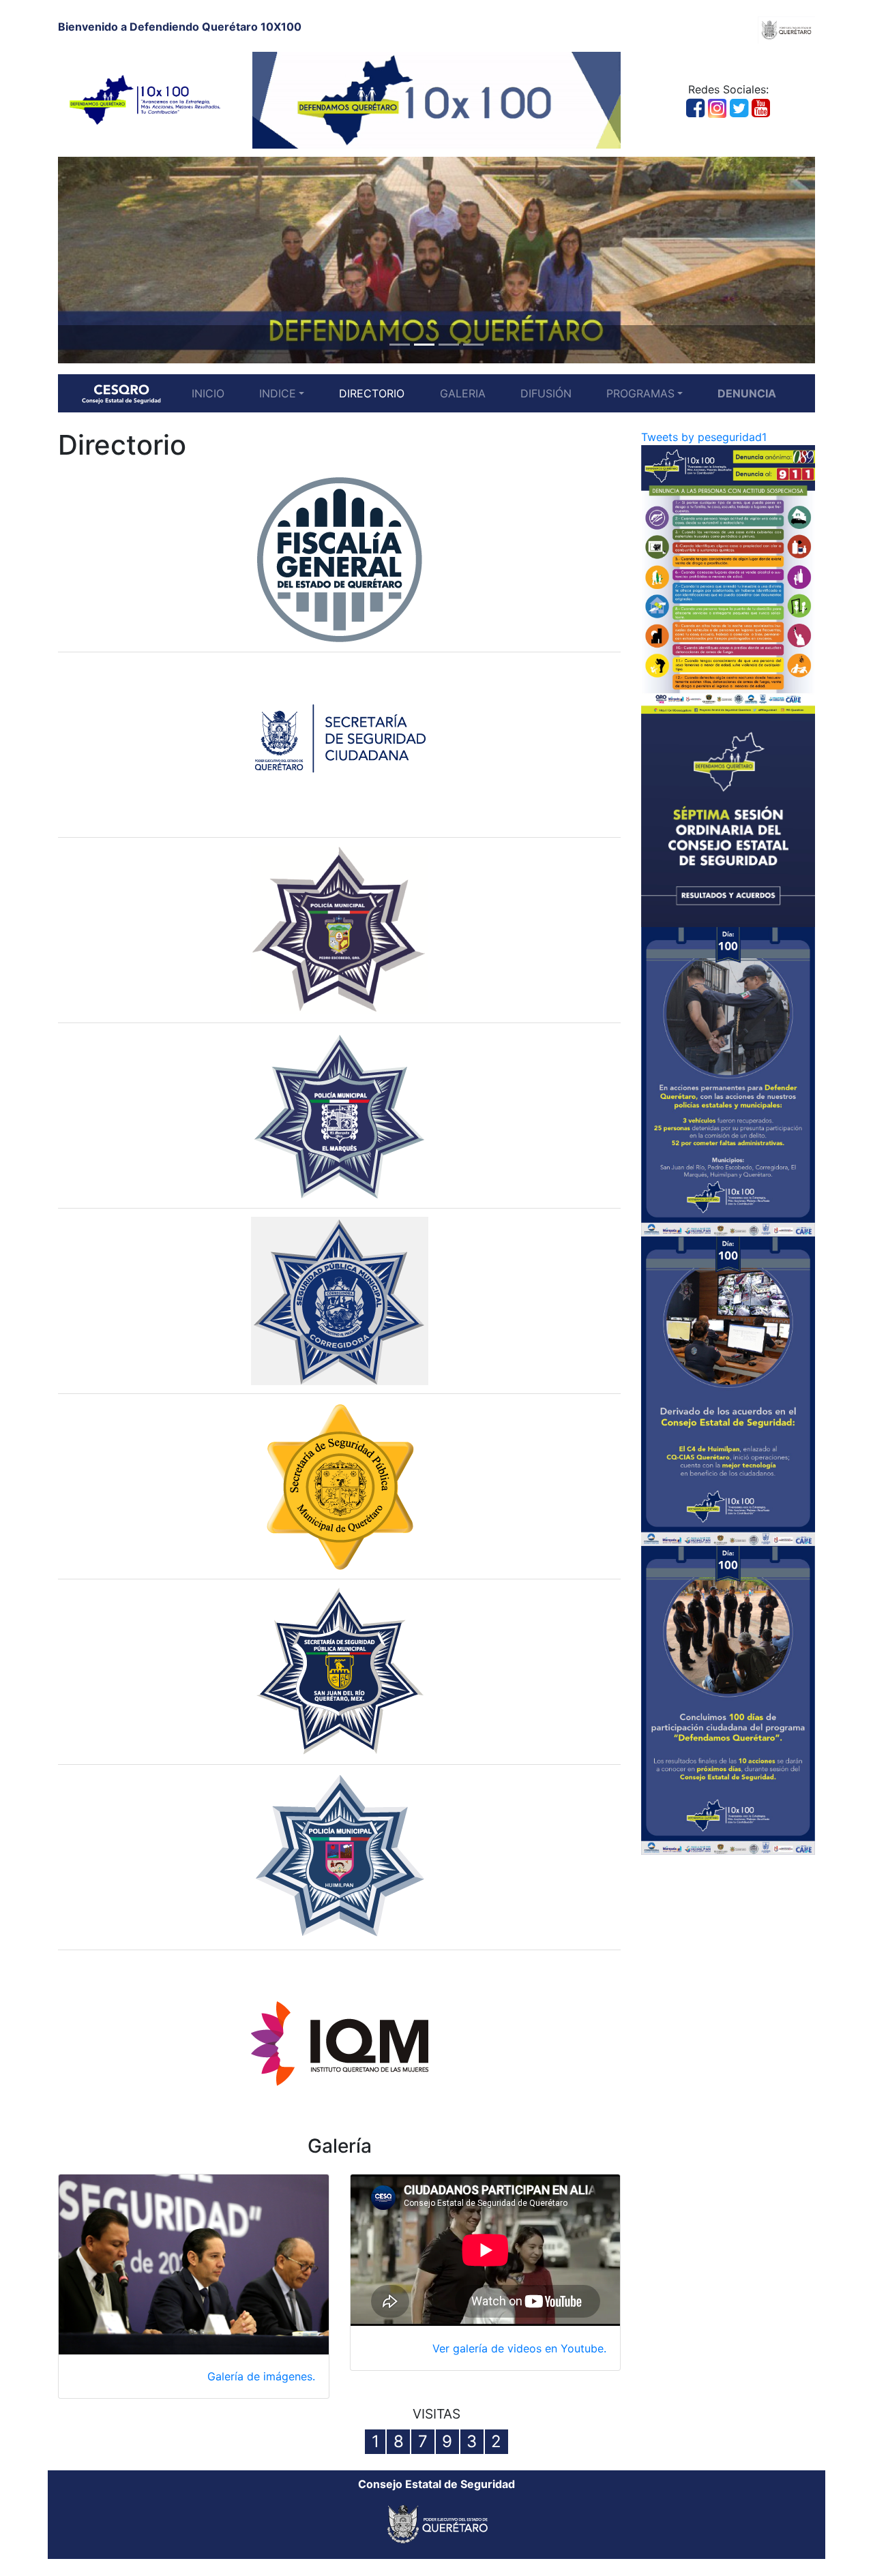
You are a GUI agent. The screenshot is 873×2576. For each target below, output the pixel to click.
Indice (278, 393)
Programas (640, 393)
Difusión (546, 393)
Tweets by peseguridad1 (704, 437)
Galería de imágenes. (261, 2376)
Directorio (372, 393)
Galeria (463, 393)
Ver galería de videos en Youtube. (519, 2348)
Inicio (208, 393)
